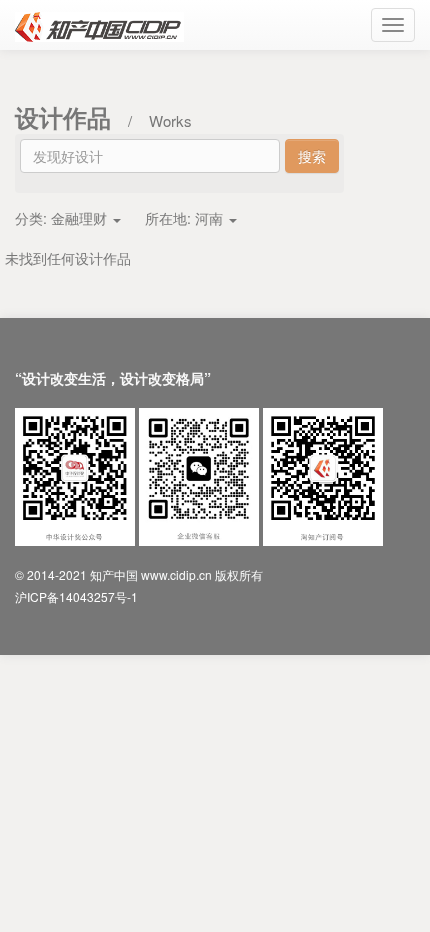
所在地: (184, 218)
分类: (61, 218)
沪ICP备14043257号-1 (76, 596)
